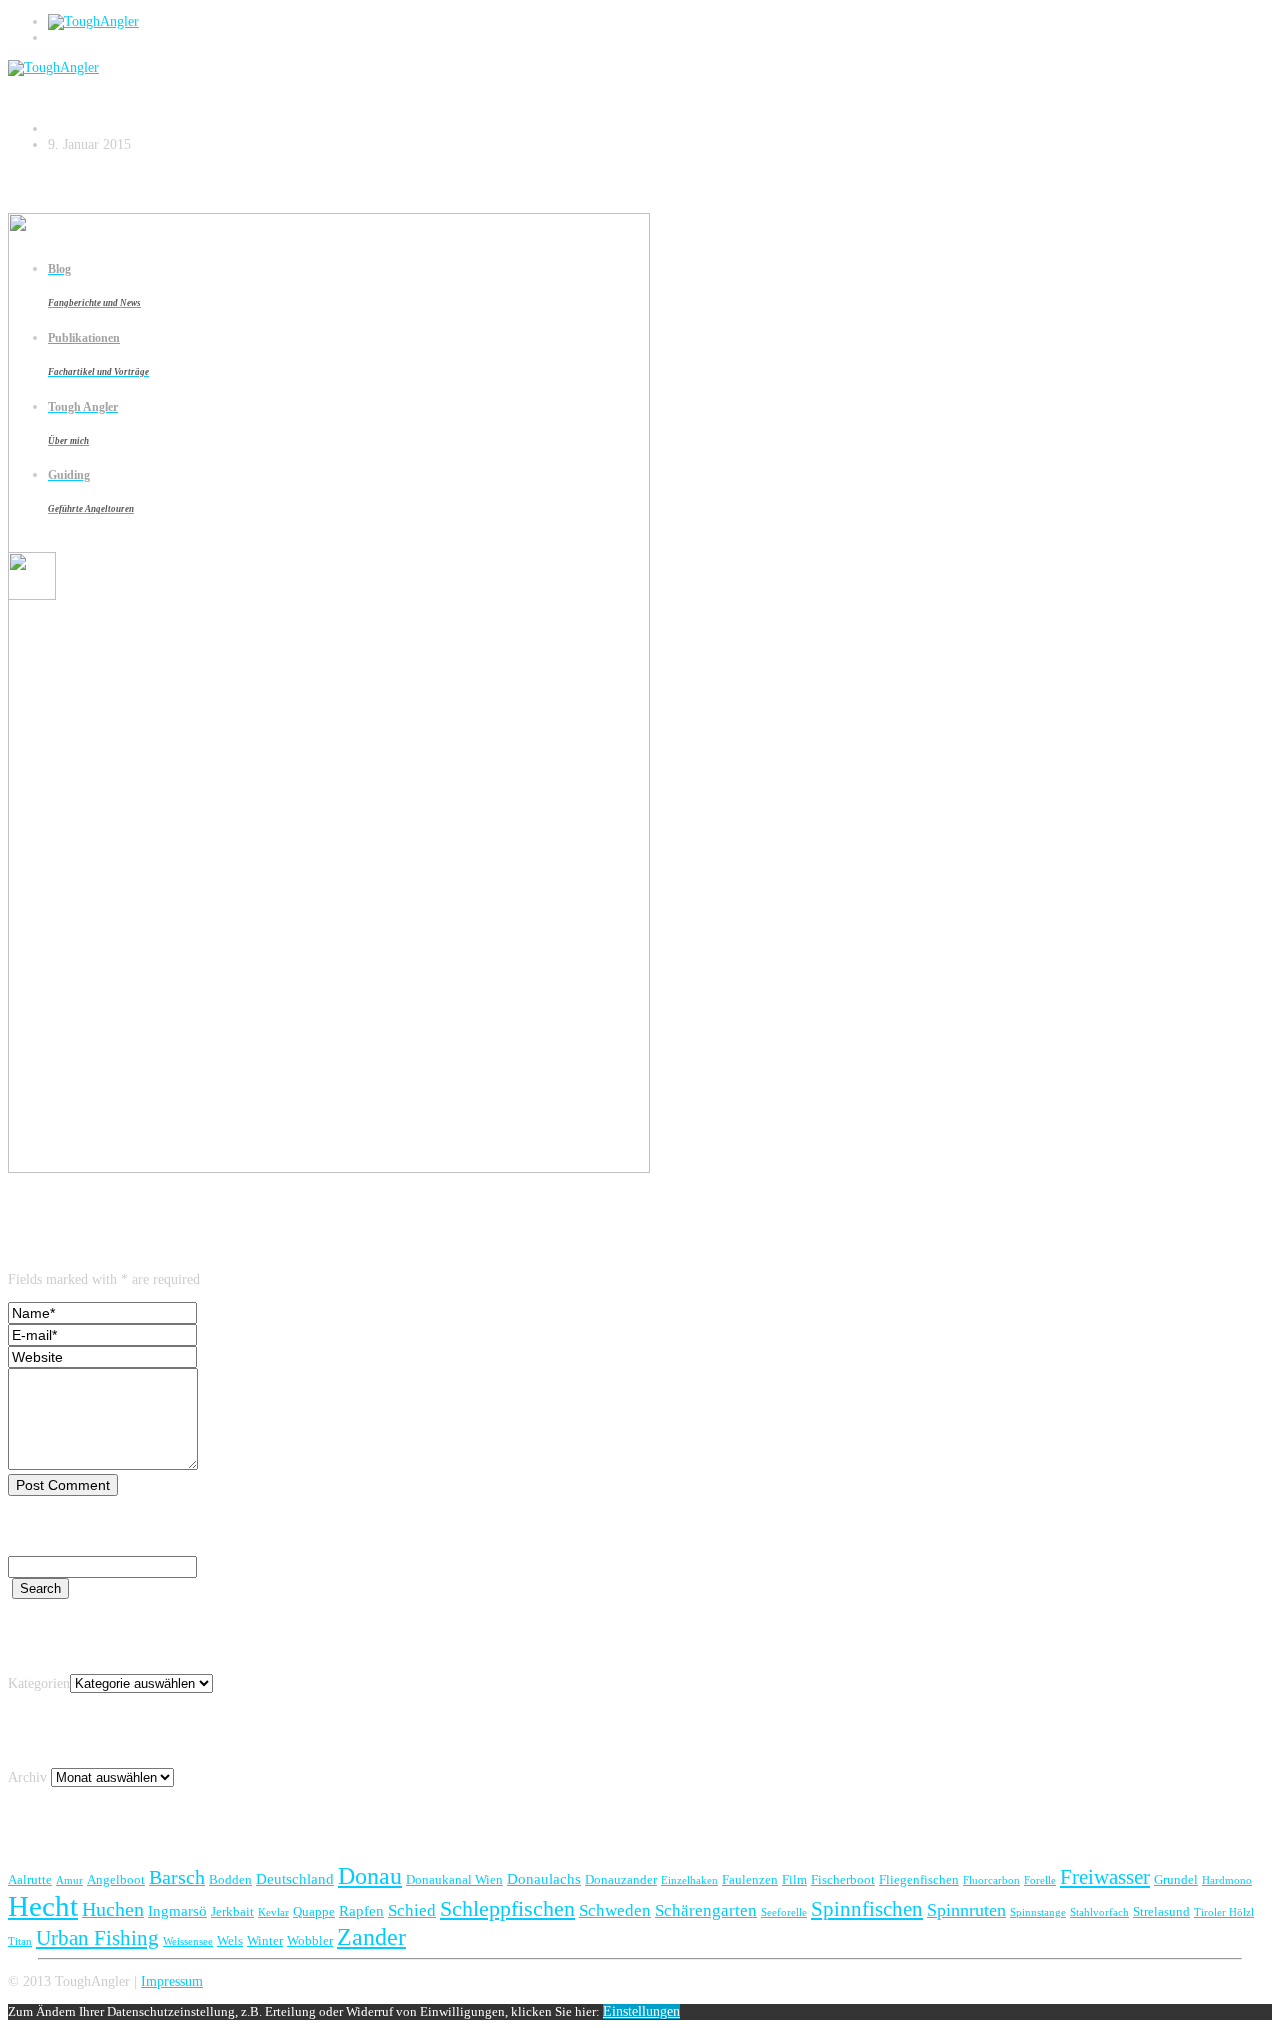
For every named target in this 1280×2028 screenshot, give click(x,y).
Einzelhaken (689, 1880)
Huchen (113, 1909)
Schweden (615, 1910)
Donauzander (621, 1879)
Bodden (230, 1879)
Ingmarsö (177, 1910)
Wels (230, 1940)
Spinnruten (966, 1910)
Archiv (27, 1777)
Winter (265, 1940)
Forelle (1040, 1880)
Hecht (43, 1906)
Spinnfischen (867, 1909)
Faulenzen (750, 1879)
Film (794, 1879)
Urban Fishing (97, 1938)
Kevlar (273, 1912)
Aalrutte (30, 1879)
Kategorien (39, 1683)
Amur (69, 1880)
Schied (412, 1910)
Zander (371, 1936)
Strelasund (1161, 1911)
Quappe (314, 1911)
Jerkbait (232, 1911)
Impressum (172, 1981)
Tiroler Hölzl (1224, 1912)
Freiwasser (1105, 1877)
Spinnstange (1038, 1912)
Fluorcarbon (991, 1880)
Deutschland (295, 1878)
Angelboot (116, 1879)
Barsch (177, 1877)
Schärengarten (706, 1910)
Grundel (1176, 1879)
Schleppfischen (507, 1908)
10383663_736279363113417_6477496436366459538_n (284, 83)
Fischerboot (843, 1879)
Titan (20, 1941)
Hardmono (1227, 1880)
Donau (370, 1875)
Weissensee (188, 1941)
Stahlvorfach (1099, 1912)
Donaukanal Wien (454, 1879)
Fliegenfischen (919, 1879)
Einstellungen (641, 2011)
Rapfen (361, 1910)
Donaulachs (544, 1878)
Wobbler (310, 1940)
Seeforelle (784, 1912)
